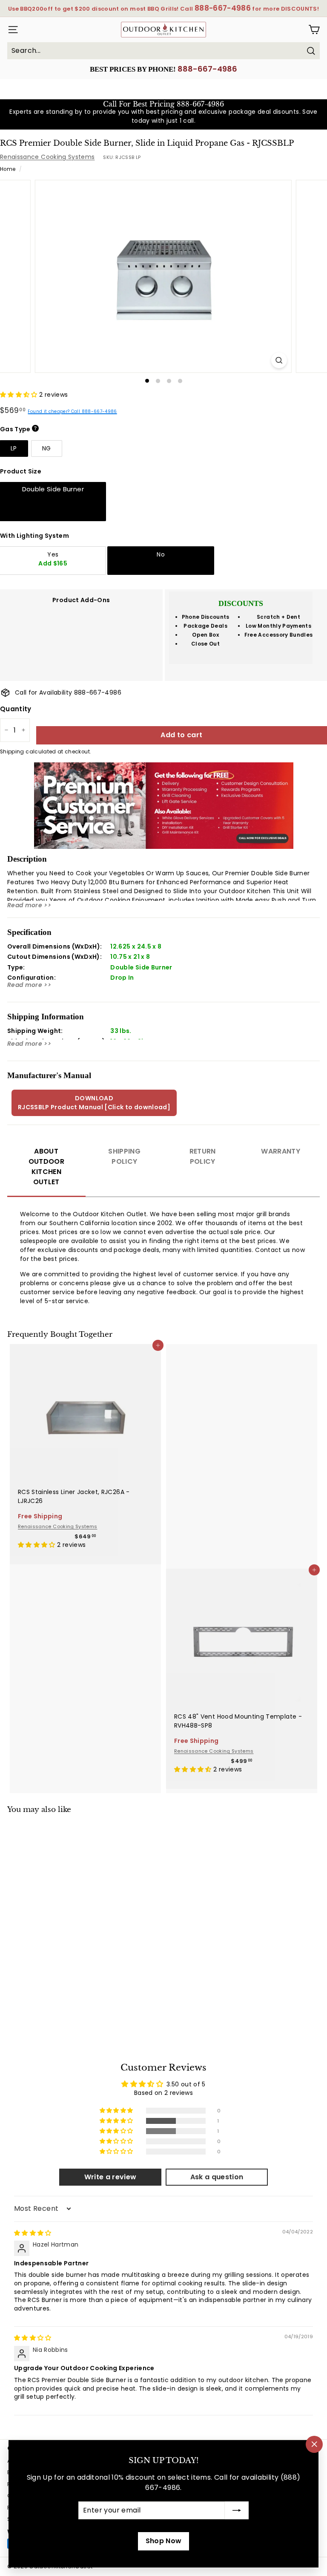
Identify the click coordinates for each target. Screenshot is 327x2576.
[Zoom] (279, 360)
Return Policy (203, 1156)
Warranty (281, 1151)
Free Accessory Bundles (279, 635)
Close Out (205, 644)
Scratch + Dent (278, 617)
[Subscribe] (237, 2510)
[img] (33, 2233)
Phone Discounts (206, 617)
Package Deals (205, 626)
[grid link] (85, 1411)
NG (47, 448)
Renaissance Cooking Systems (47, 157)
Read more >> (29, 905)
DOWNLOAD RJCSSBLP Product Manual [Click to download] (94, 1103)
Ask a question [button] (217, 2177)
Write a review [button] (110, 2177)
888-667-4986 (207, 69)
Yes (53, 559)
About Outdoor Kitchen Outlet (46, 1167)
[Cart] (314, 30)
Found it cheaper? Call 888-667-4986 (72, 411)
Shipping (12, 752)
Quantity (16, 709)
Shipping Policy (124, 1156)
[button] (20, 395)
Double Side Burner (53, 489)
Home (8, 169)
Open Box (205, 635)
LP (14, 448)
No (161, 554)
